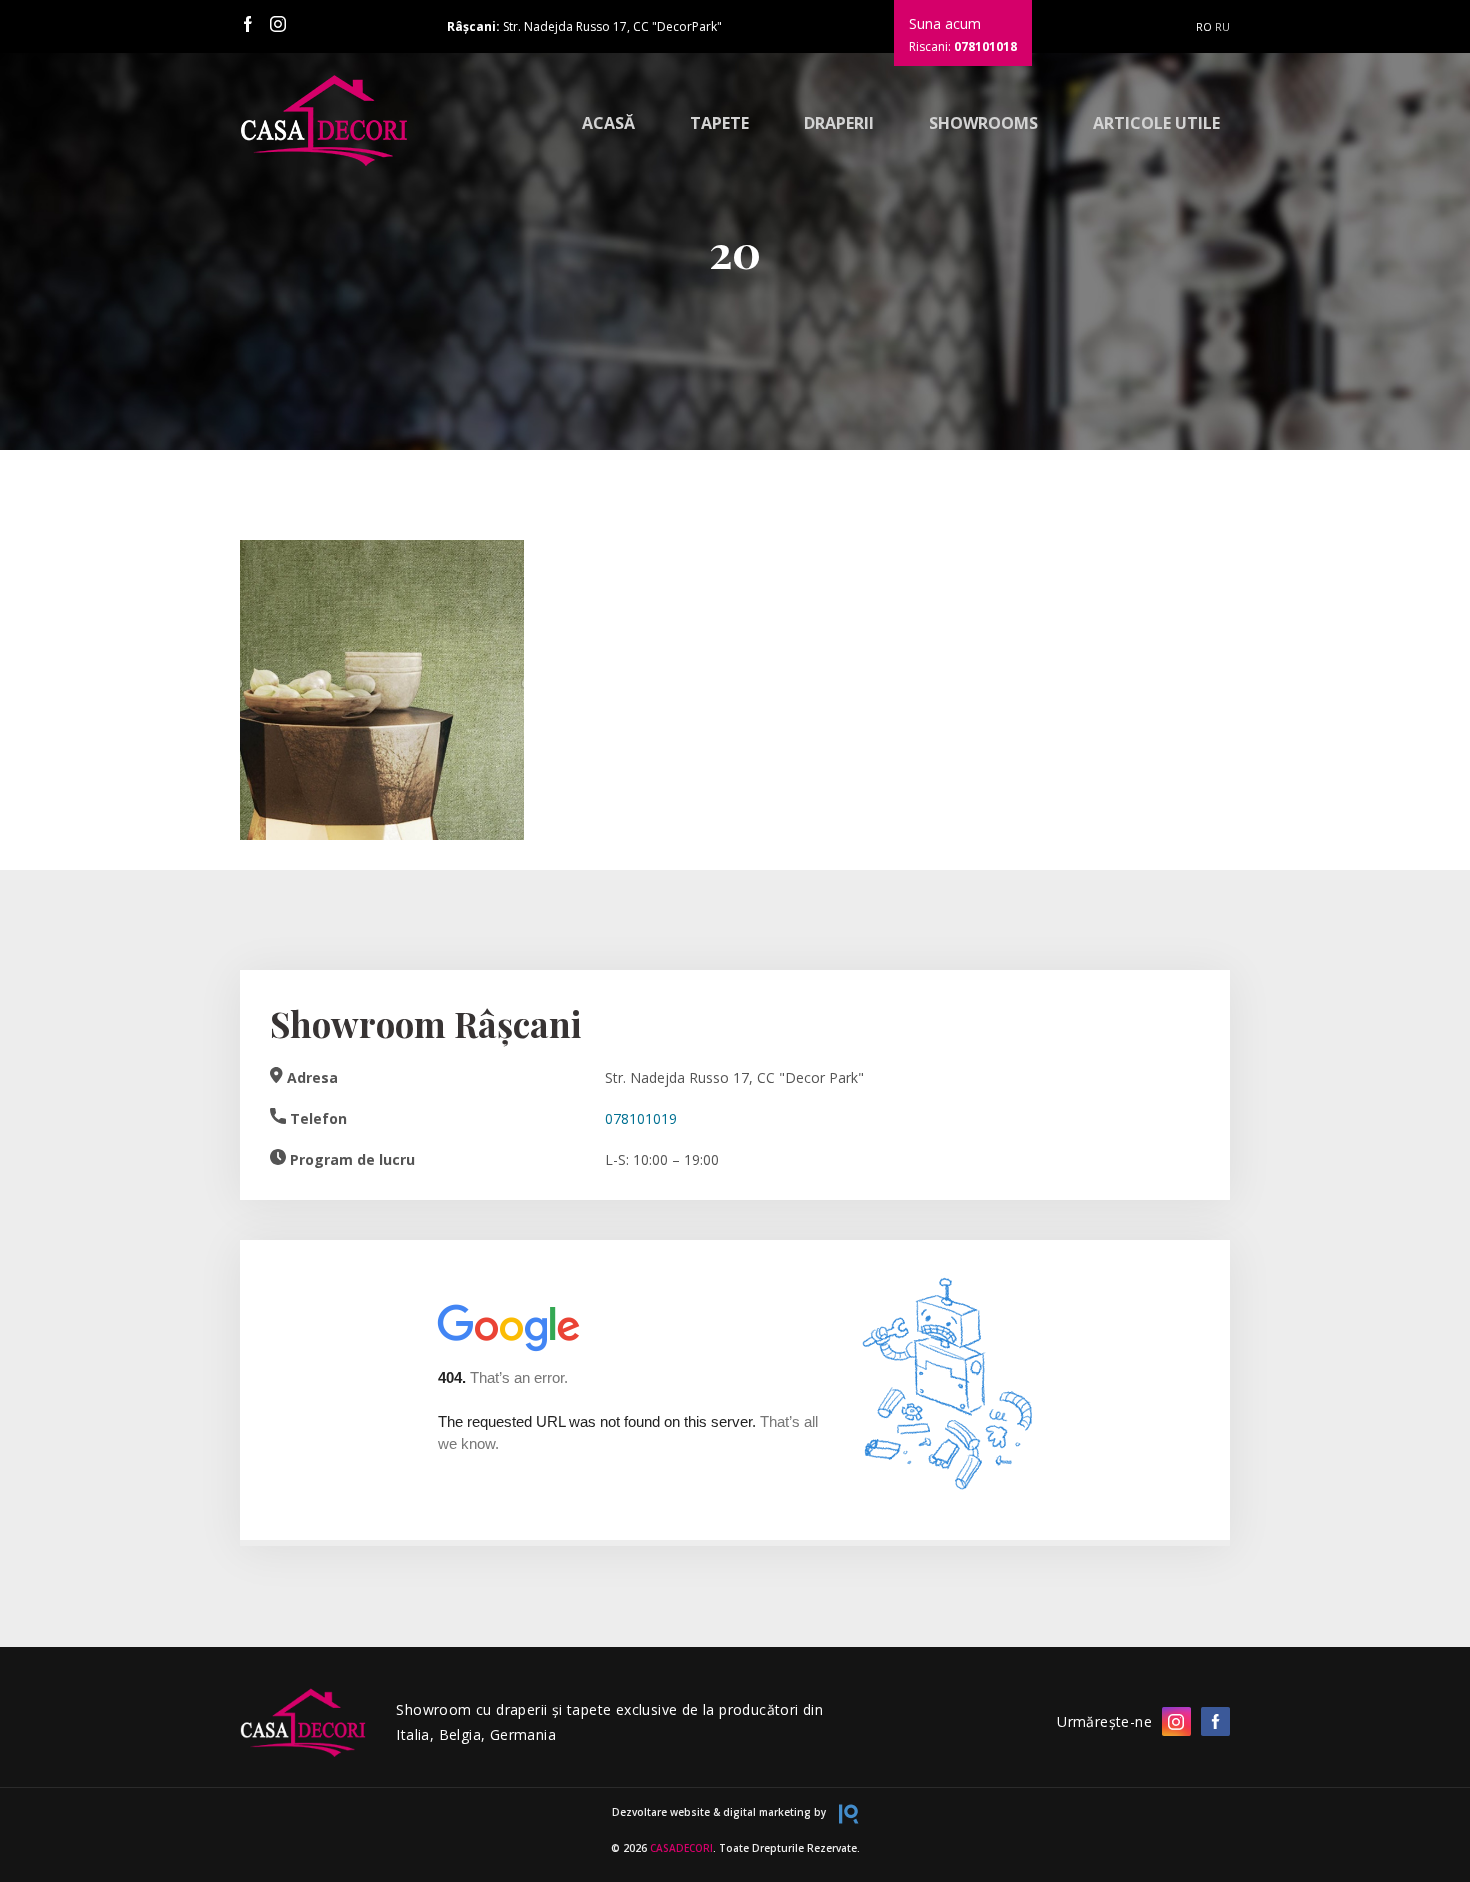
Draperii (839, 123)
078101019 (641, 1119)
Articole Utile (1156, 123)
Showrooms (983, 123)
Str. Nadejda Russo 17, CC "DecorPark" (584, 26)
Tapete (719, 123)
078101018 (985, 46)
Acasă (608, 123)
